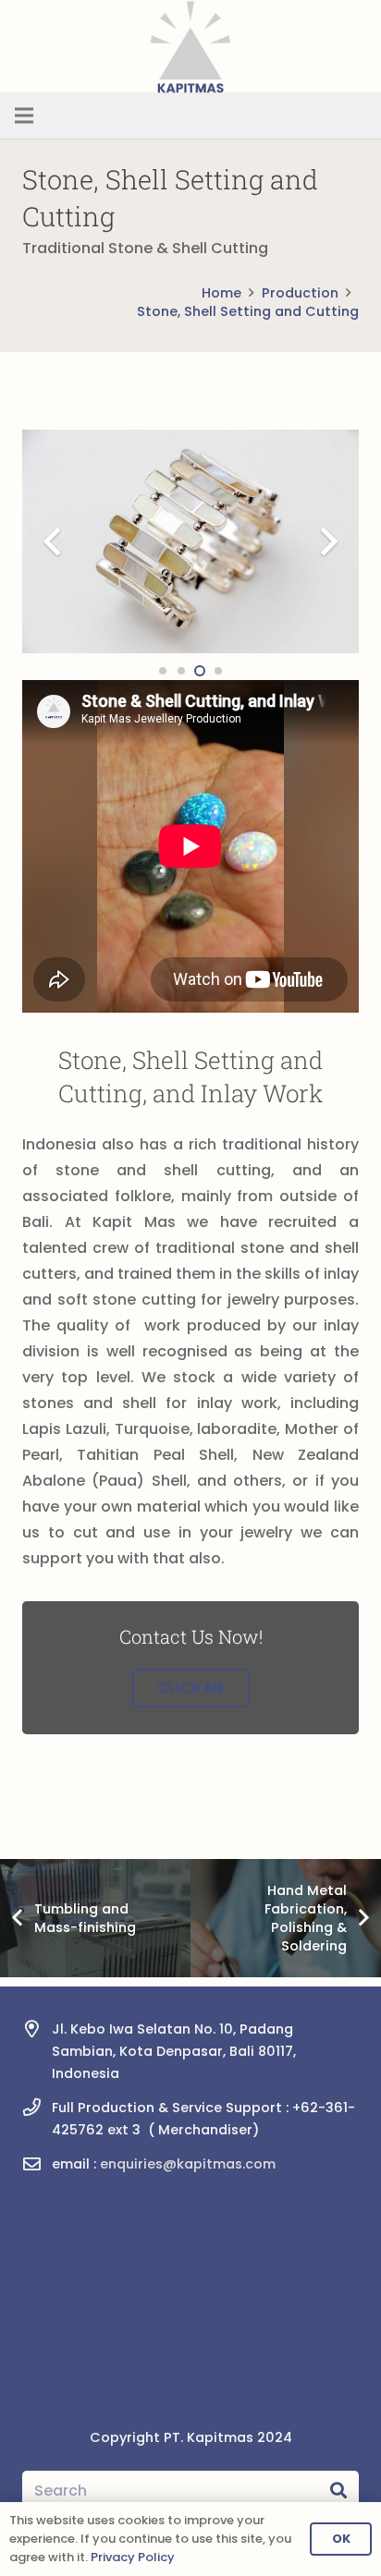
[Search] (338, 2491)
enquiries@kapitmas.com (188, 2164)
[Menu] (24, 115)
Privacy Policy (133, 2557)
